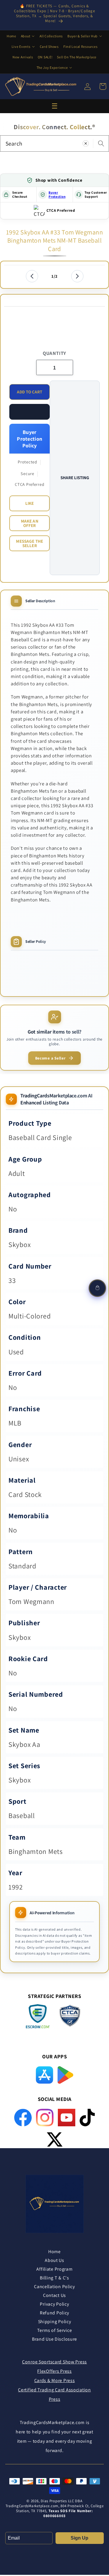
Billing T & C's (54, 2278)
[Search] (101, 143)
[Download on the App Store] (44, 2075)
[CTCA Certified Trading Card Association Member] (70, 2017)
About (26, 36)
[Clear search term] (86, 143)
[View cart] (97, 1288)
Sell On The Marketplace (77, 57)
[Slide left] (32, 276)
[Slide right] (77, 276)
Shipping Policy (55, 2322)
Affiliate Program (54, 2269)
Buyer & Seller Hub (83, 36)
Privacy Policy (54, 2304)
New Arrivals (23, 57)
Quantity (54, 353)
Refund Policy (54, 2313)
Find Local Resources (80, 47)
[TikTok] (87, 2118)
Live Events (21, 47)
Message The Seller (30, 543)
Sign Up (79, 2538)
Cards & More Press (55, 2380)
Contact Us (54, 2295)
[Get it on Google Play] (65, 2075)
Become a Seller (50, 1058)
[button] (30, 412)
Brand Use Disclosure (54, 2339)
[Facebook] (23, 2118)
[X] (55, 2139)
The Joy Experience (52, 68)
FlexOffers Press (54, 2371)
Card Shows (49, 47)
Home (11, 36)
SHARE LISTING (75, 478)
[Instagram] (45, 2118)
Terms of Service (55, 2330)
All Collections (51, 36)
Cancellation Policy (54, 2287)
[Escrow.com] (38, 2016)
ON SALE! (45, 57)
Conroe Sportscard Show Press (54, 2362)
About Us (54, 2260)
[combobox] (54, 143)
